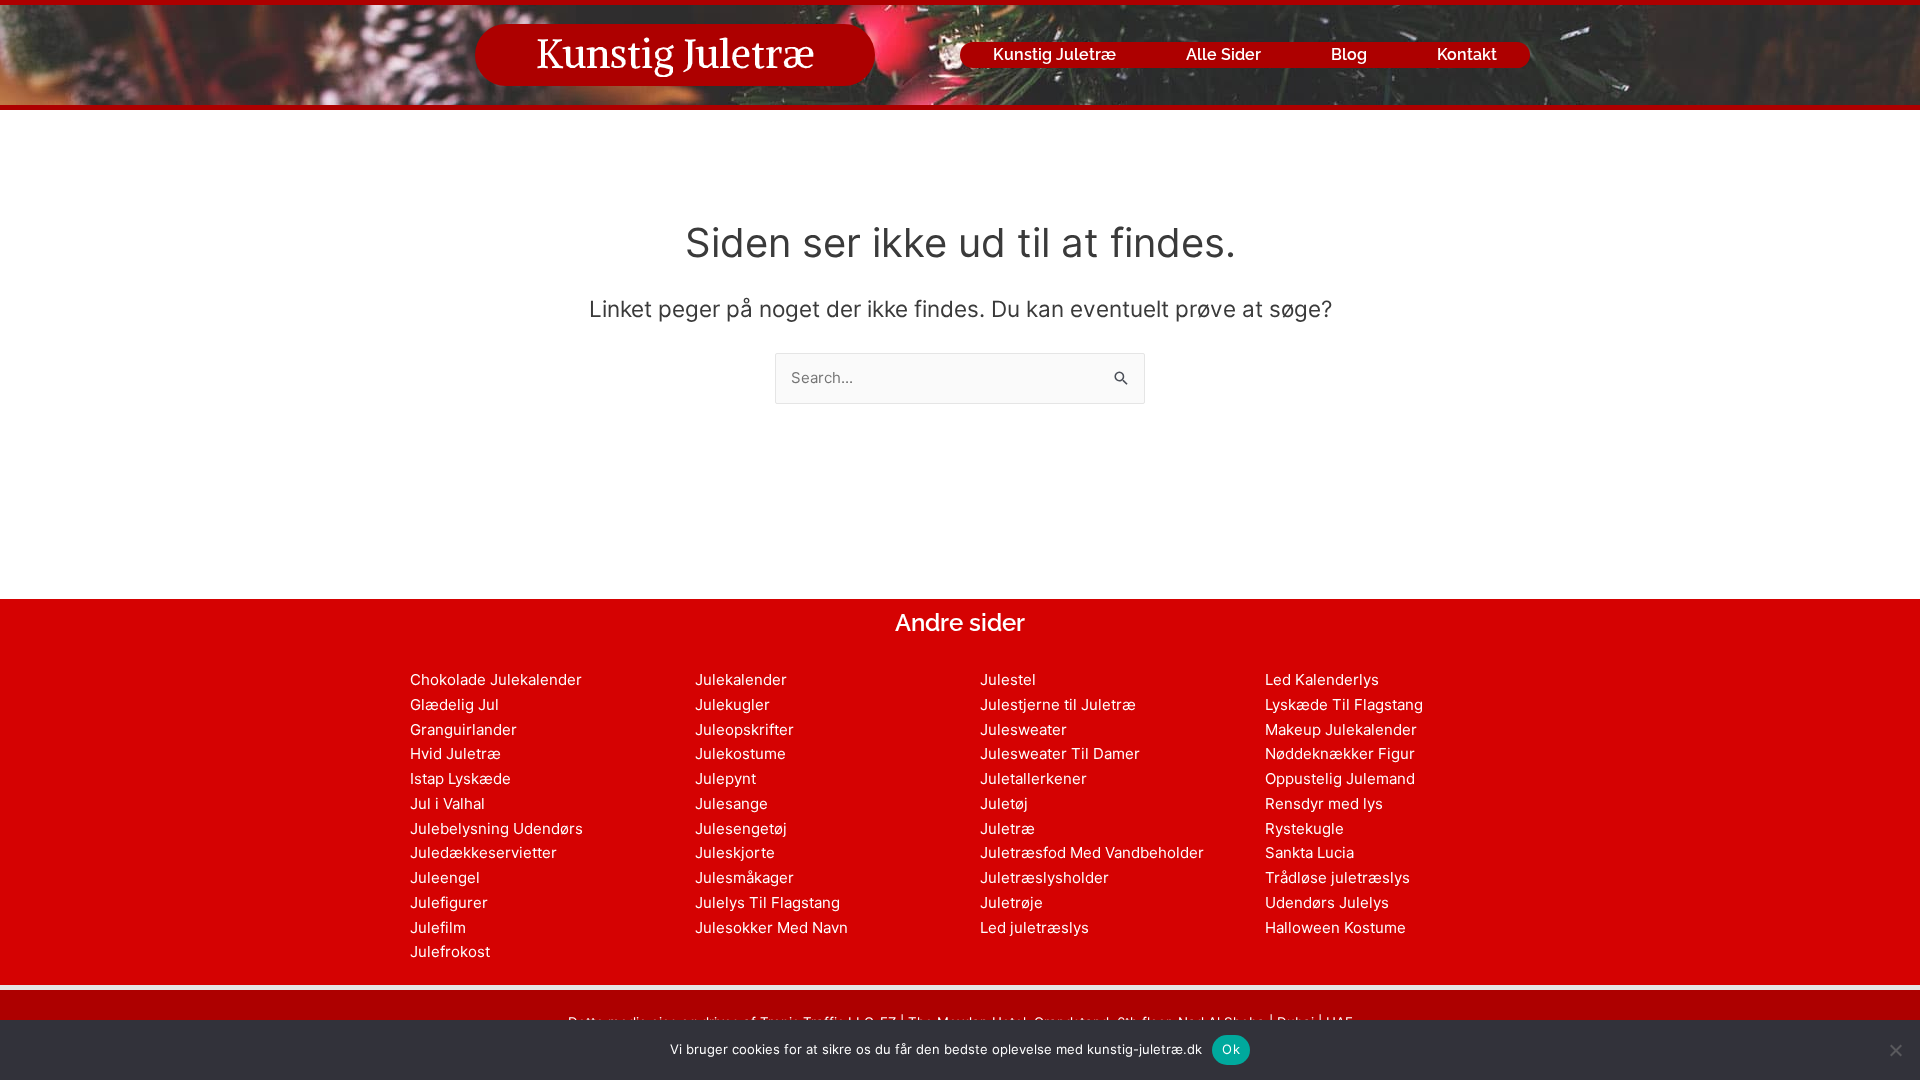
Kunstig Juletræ (675, 54)
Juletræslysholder (1044, 877)
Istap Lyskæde (460, 778)
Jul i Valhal (447, 803)
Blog (1349, 54)
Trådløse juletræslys (1337, 877)
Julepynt (725, 778)
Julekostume (740, 753)
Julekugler (732, 704)
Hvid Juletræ (455, 753)
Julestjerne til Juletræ (1058, 704)
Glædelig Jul (454, 704)
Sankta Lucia (1309, 852)
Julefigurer (449, 902)
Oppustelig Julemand (1340, 778)
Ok (1231, 1049)
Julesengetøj (741, 828)
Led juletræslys (1034, 927)
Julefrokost (450, 951)
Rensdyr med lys (1324, 803)
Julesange (731, 803)
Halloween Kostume (1335, 927)
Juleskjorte (735, 852)
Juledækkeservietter (483, 852)
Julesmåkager (744, 877)
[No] (1895, 1050)
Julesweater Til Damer (1060, 753)
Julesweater (1023, 729)
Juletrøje (1011, 902)
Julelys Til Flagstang (767, 902)
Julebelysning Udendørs (496, 828)
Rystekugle (1304, 828)
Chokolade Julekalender (496, 679)
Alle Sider (1223, 54)
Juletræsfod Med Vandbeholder (1092, 852)
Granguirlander (463, 729)
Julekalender (741, 679)
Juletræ (1007, 828)
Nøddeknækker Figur (1340, 753)
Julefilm (438, 927)
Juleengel (445, 877)
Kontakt (1467, 54)
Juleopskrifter (744, 729)
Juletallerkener (1033, 778)
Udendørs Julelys (1327, 902)
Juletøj (1004, 803)
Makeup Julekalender (1341, 729)
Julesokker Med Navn (771, 927)
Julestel (1008, 679)
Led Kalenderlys (1322, 679)
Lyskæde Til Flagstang (1344, 704)
